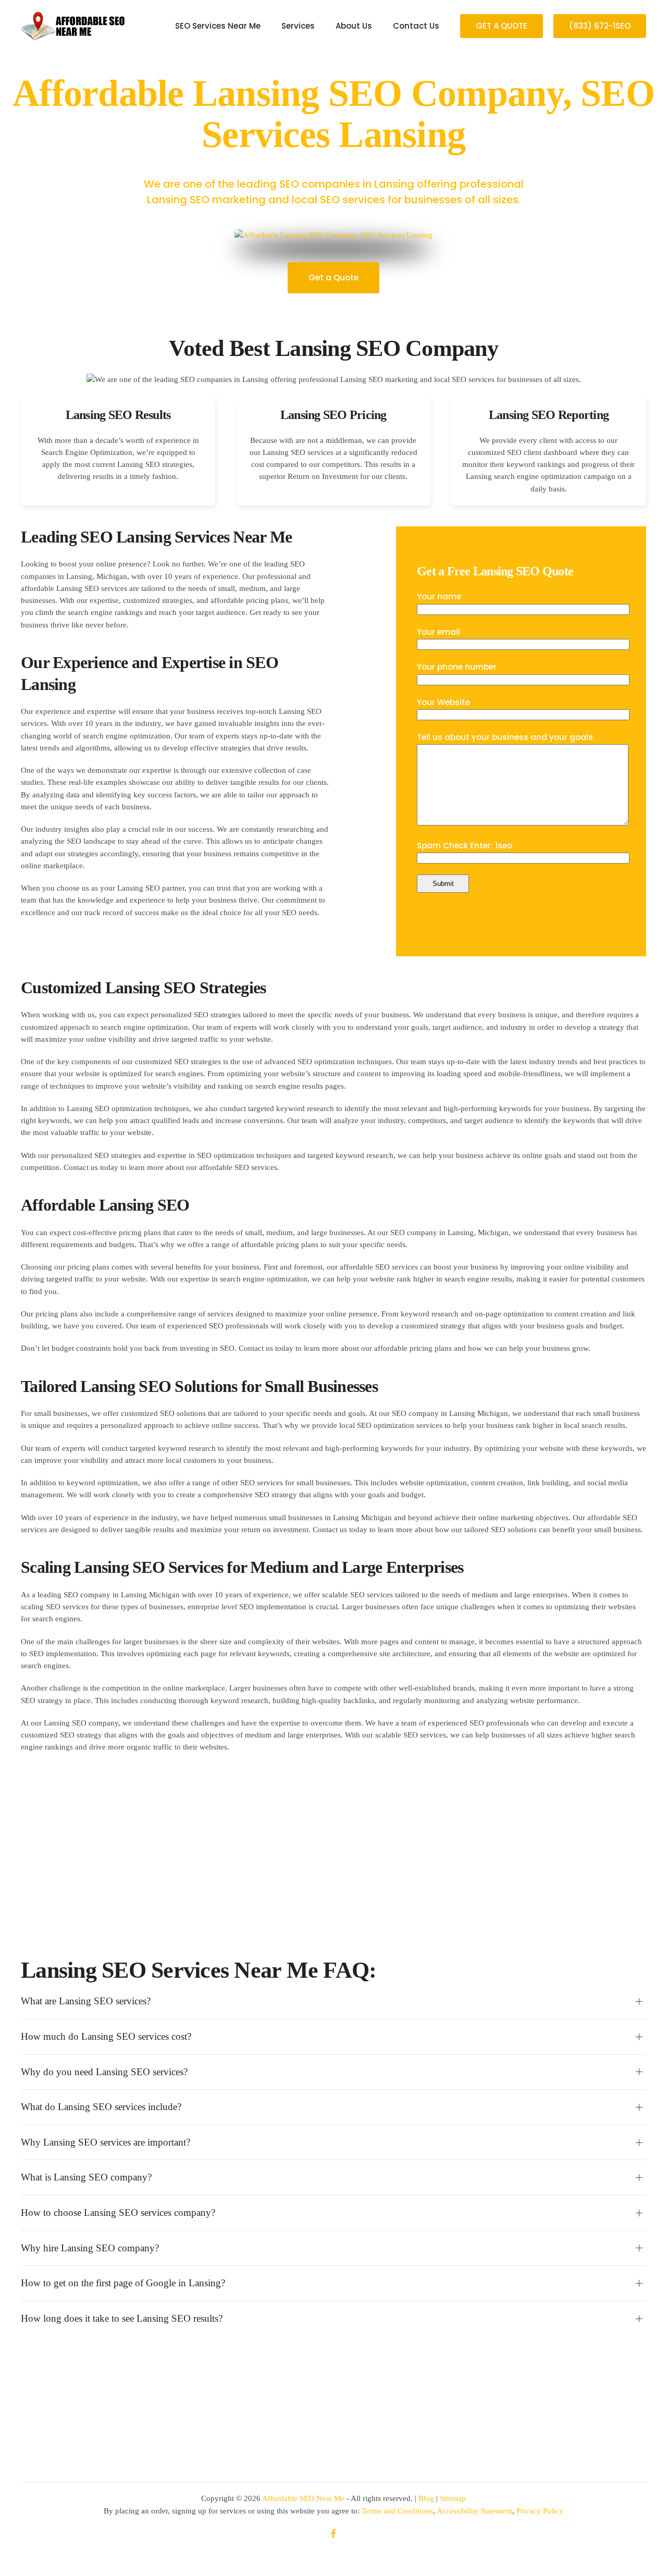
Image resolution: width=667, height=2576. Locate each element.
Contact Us (416, 26)
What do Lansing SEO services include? (101, 2107)
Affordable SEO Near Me (303, 2498)
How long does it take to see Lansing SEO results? (122, 2318)
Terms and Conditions (397, 2511)
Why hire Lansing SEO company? (90, 2248)
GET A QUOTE (502, 26)
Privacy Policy (540, 2511)
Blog (426, 2498)
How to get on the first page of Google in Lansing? (123, 2283)
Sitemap (453, 2498)
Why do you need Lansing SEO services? (104, 2072)
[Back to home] (73, 26)
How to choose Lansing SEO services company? (118, 2213)
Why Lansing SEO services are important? (106, 2142)
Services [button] (298, 26)
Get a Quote (333, 278)
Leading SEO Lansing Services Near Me (156, 537)
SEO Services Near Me (218, 26)
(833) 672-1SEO (600, 26)
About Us (354, 26)
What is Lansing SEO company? (86, 2177)
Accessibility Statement (474, 2511)
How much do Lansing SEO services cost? (106, 2036)
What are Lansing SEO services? (86, 2001)
